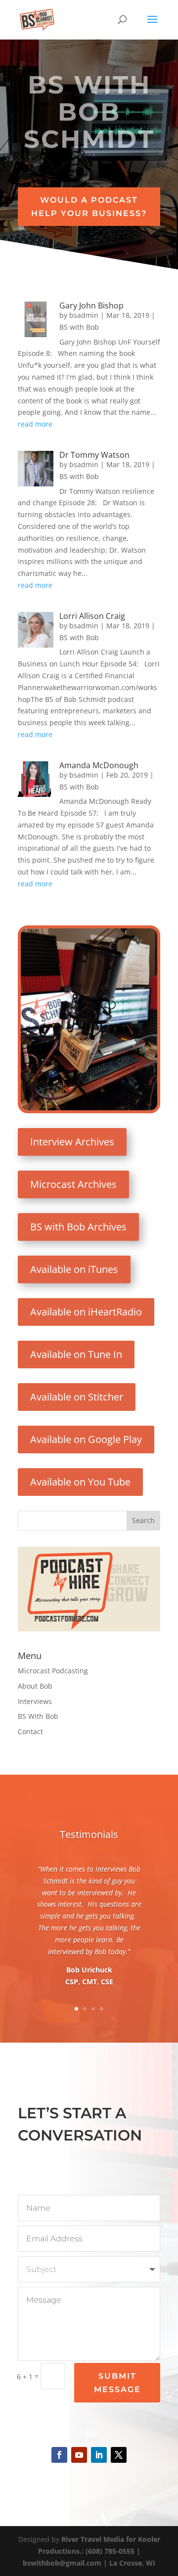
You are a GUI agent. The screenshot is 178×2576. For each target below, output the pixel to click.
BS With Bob (38, 1716)
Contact (30, 1731)
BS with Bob (79, 327)
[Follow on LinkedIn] (99, 2455)
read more (35, 424)
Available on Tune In (76, 1354)
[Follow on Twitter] (119, 2455)
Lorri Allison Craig (92, 616)
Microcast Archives (73, 1184)
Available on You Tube (80, 1482)
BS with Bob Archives (78, 1227)
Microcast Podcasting (53, 1671)
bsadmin (84, 315)
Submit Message (117, 2383)
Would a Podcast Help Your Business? (89, 207)
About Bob (35, 1686)
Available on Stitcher (77, 1397)
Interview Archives (72, 1142)
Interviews (35, 1701)
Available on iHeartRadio (86, 1312)
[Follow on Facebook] (59, 2455)
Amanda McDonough (99, 765)
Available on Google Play (86, 1439)
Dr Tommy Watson (94, 455)
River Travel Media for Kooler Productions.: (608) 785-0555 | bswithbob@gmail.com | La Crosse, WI (91, 2551)
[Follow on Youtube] (79, 2455)
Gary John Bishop (91, 306)
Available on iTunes (74, 1269)
